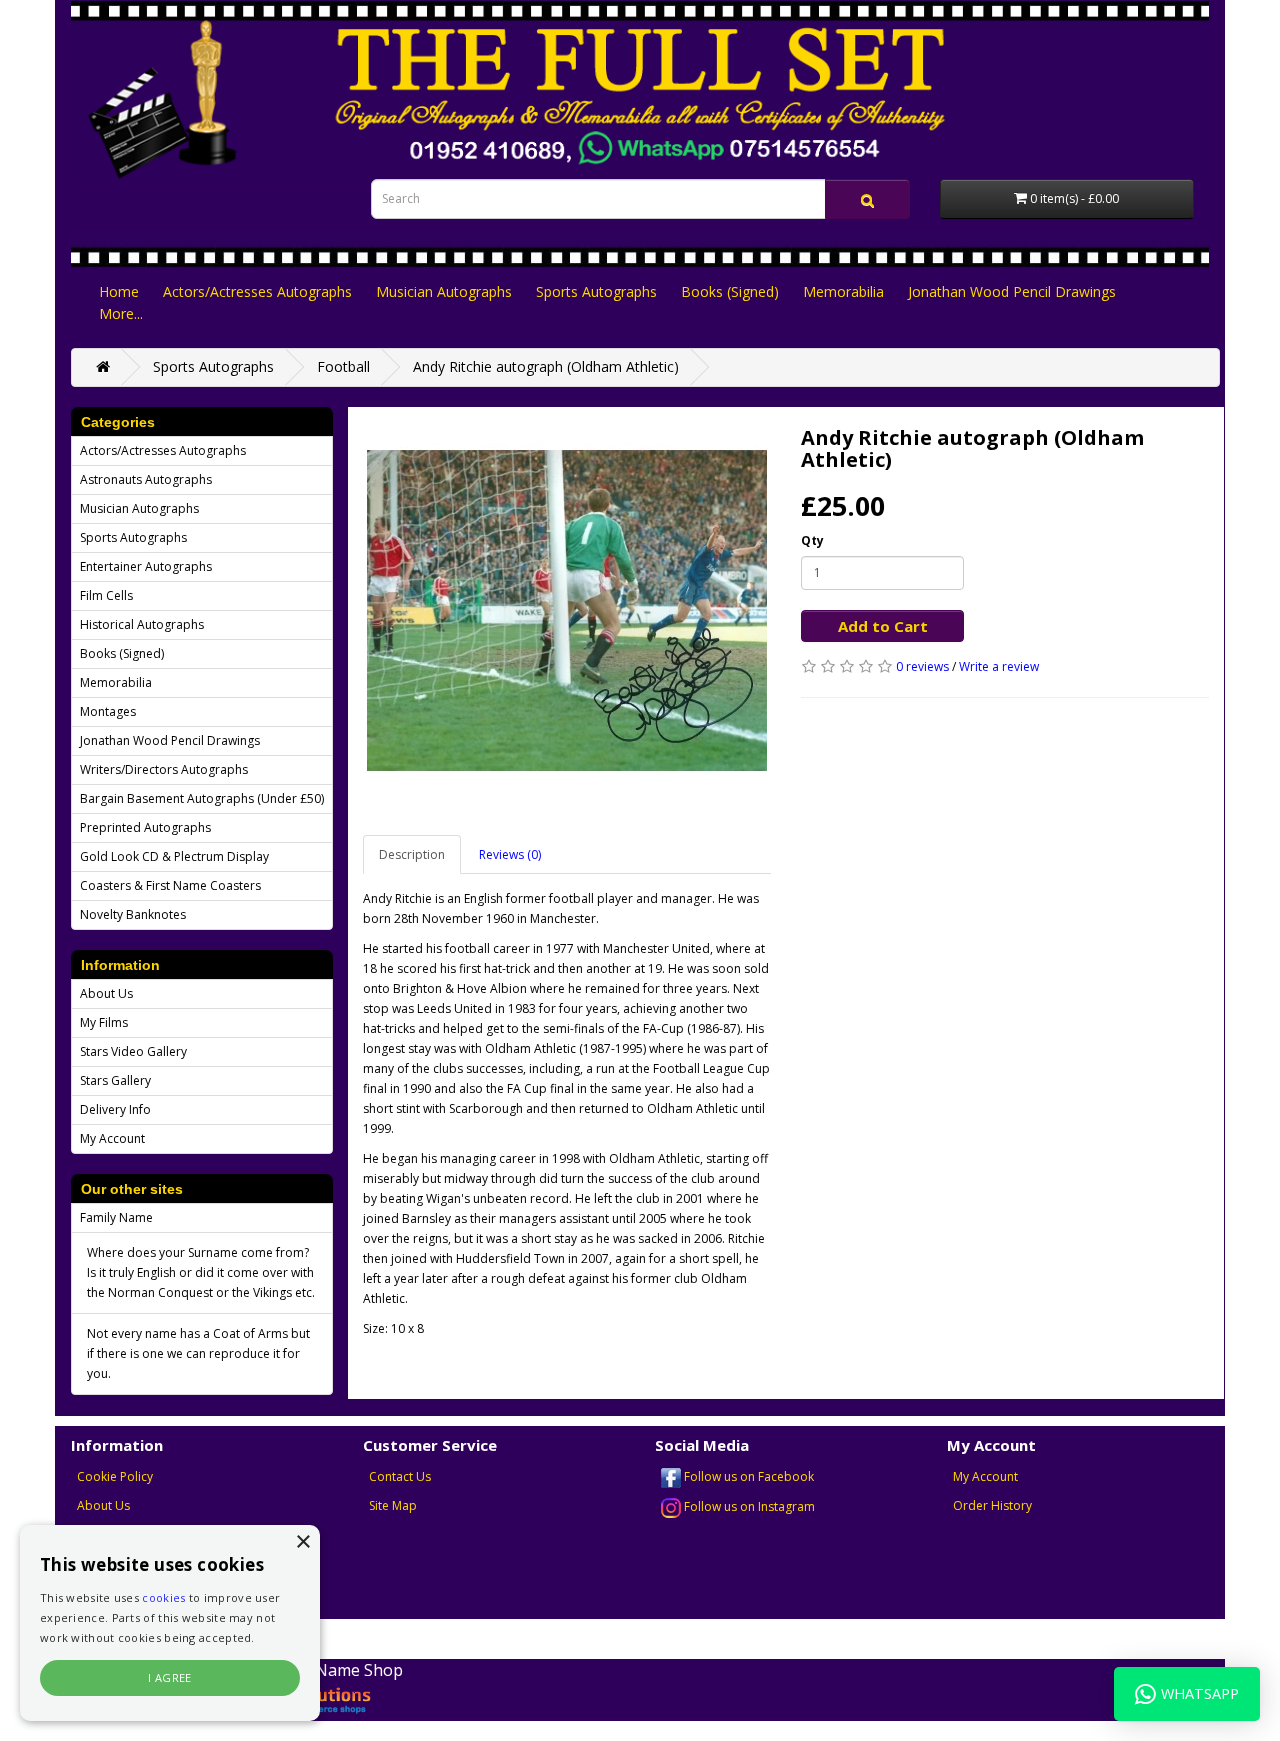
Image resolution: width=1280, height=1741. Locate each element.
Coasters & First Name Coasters (170, 885)
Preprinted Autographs (145, 827)
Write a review (999, 666)
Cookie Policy (115, 1476)
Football (343, 366)
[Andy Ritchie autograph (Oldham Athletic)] (567, 611)
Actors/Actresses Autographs (257, 291)
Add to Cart (883, 626)
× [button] (302, 1542)
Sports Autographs (596, 291)
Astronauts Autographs (146, 479)
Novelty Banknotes (133, 914)
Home (119, 291)
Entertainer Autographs (146, 566)
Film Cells (106, 595)
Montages (108, 711)
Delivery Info (115, 1109)
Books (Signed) (730, 291)
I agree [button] (170, 1677)
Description (412, 854)
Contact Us (400, 1476)
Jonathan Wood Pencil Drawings (1012, 291)
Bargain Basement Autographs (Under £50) (202, 798)
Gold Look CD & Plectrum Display (174, 856)
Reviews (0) (510, 854)
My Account (112, 1138)
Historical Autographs (142, 624)
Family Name (116, 1217)
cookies (163, 1597)
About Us (106, 993)
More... (121, 313)
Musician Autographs (444, 291)
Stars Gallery (115, 1080)
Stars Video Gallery (133, 1051)
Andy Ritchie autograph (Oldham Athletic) (546, 366)
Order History (992, 1505)
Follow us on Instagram (748, 1506)
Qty (812, 540)
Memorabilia (843, 291)
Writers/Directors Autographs (164, 769)
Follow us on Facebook (747, 1476)
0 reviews (922, 666)
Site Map (393, 1505)
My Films (104, 1022)
